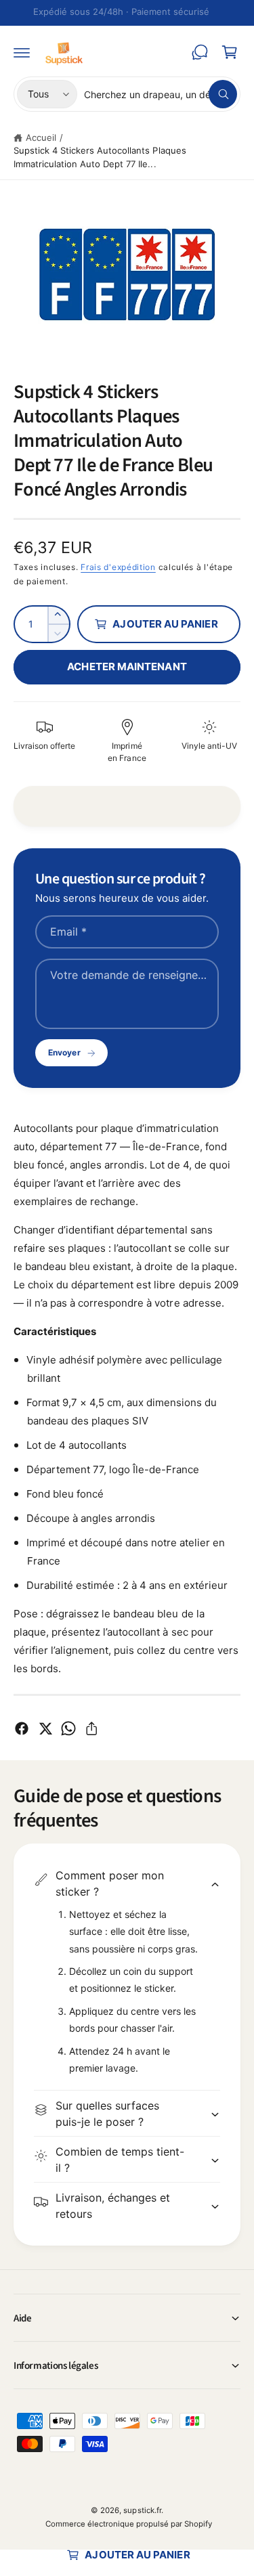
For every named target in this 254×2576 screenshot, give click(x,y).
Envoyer (64, 1052)
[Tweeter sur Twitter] (45, 1728)
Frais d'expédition (118, 567)
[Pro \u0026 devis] (200, 52)
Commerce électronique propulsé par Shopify (129, 2524)
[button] (22, 52)
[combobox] (161, 94)
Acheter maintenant (127, 667)
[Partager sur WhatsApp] (68, 1728)
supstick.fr (142, 2510)
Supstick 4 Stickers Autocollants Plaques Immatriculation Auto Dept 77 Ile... (100, 157)
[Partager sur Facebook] (22, 1728)
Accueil (41, 137)
